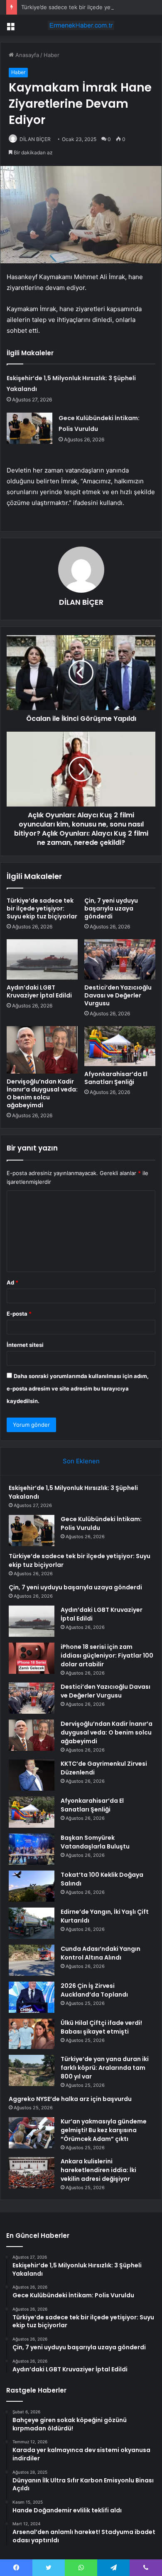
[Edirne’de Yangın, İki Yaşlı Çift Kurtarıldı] (32, 1923)
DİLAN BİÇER (35, 139)
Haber (52, 55)
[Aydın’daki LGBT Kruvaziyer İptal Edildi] (42, 959)
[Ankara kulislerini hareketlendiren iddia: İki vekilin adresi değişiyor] (32, 2173)
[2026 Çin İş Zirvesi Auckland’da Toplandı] (32, 1997)
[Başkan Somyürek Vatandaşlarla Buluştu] (32, 1849)
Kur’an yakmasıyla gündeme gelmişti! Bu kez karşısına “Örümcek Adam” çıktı (104, 2130)
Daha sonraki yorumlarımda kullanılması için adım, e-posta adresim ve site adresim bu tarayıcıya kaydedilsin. (78, 1388)
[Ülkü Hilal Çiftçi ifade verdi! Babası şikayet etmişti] (32, 2034)
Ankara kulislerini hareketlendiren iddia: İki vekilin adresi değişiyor (98, 2170)
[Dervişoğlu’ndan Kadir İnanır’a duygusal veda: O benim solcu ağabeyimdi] (42, 1050)
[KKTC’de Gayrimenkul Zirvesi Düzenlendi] (32, 1775)
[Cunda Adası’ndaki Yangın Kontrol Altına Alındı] (32, 1960)
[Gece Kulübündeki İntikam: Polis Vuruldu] (29, 428)
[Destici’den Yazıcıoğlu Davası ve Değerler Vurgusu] (120, 959)
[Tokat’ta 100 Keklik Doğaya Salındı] (32, 1886)
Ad (12, 1282)
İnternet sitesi (25, 1345)
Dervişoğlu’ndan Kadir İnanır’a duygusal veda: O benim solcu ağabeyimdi (42, 1093)
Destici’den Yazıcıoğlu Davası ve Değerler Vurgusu (118, 995)
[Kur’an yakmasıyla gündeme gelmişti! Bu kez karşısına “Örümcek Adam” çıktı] (32, 2133)
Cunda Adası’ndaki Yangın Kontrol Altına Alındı (101, 1953)
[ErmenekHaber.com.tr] (81, 25)
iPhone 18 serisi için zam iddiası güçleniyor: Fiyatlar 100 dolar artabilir (107, 1655)
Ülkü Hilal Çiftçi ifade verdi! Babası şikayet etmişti (101, 2027)
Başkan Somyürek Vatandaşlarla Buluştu (95, 1842)
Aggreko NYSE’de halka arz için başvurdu (70, 2099)
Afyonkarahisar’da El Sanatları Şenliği (116, 1078)
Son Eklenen (81, 1461)
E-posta (19, 1314)
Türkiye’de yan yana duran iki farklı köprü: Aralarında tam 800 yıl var (105, 2068)
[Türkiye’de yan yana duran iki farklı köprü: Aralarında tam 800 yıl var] (32, 2070)
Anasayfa (26, 55)
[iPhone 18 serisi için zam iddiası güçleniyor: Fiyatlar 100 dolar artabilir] (32, 1658)
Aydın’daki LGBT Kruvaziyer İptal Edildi (39, 991)
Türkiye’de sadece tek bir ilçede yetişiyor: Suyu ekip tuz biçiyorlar (42, 908)
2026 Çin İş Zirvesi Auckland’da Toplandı (94, 1990)
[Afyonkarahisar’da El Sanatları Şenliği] (120, 1046)
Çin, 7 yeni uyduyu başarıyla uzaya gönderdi (111, 908)
